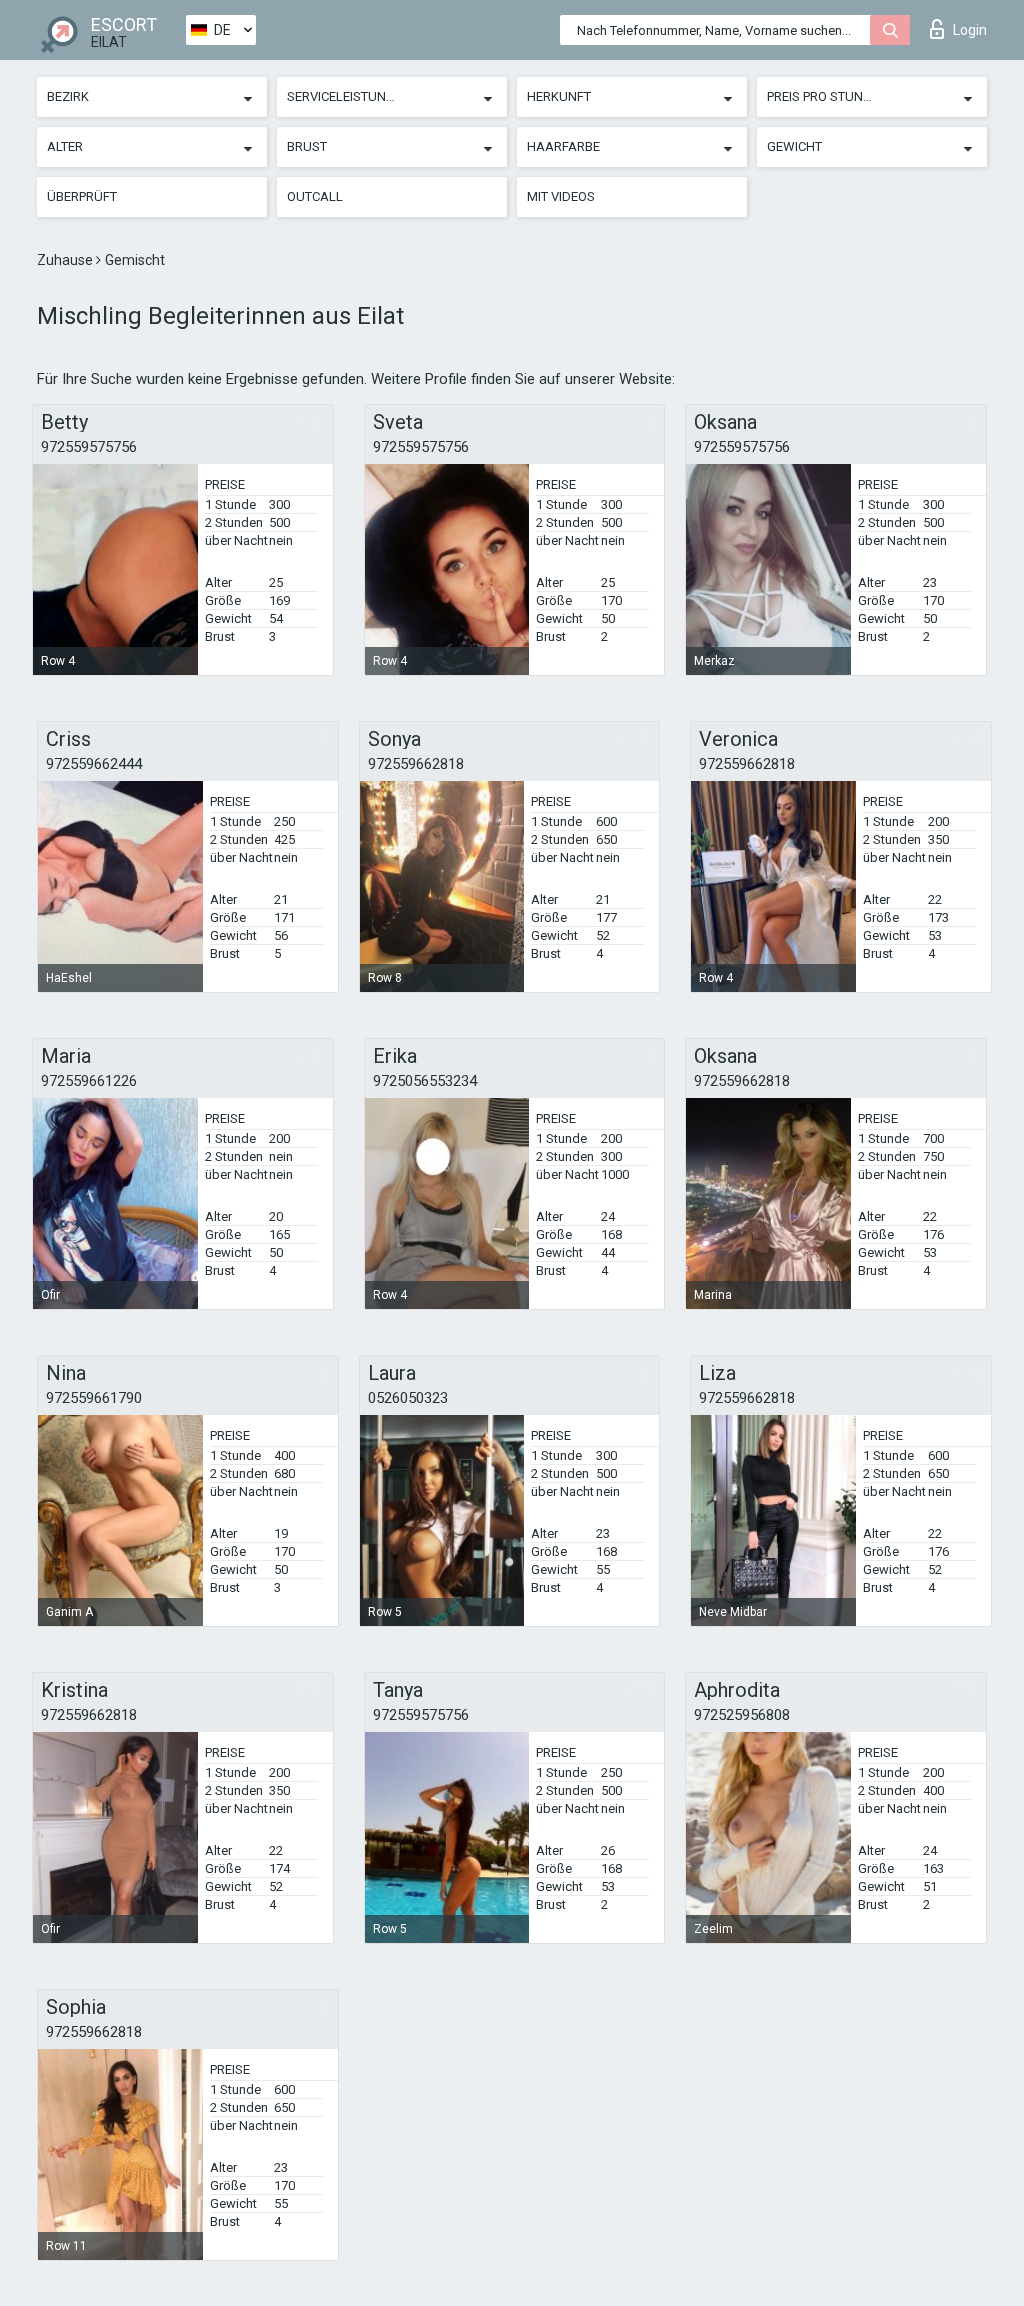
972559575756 (89, 447)
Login (970, 30)
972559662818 (416, 764)
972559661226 (89, 1081)
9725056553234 (425, 1081)
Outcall (315, 196)
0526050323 (408, 1398)
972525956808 (742, 1715)
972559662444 (94, 764)
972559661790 (94, 1398)
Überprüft (82, 196)
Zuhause (66, 260)
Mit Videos (561, 196)
